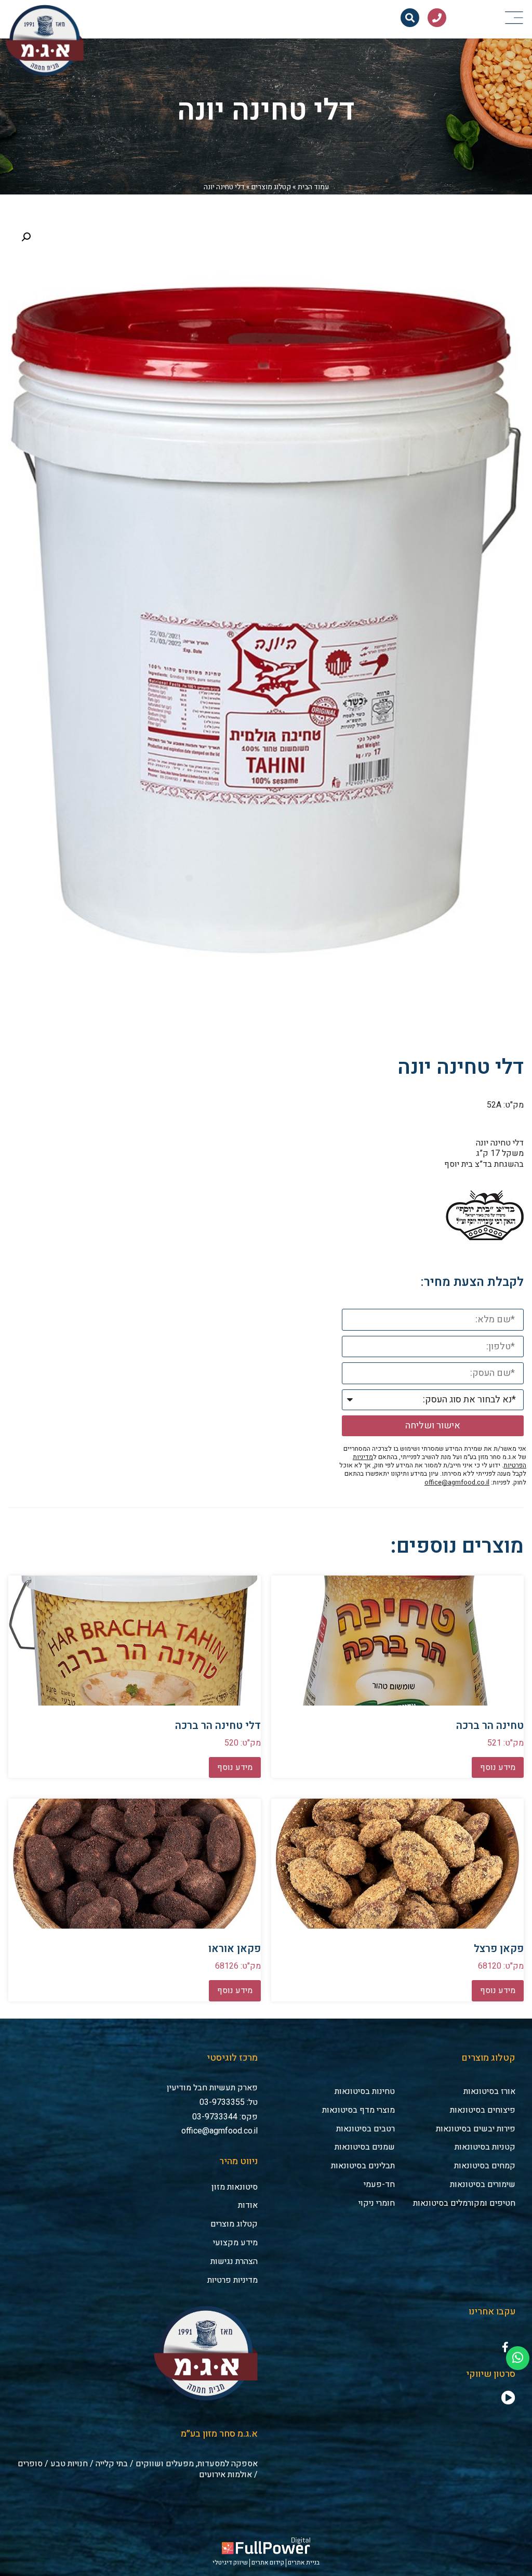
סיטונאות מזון (235, 2187)
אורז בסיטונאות (489, 2091)
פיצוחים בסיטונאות (483, 2110)
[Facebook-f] (505, 2347)
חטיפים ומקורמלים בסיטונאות (464, 2203)
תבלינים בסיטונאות (363, 2166)
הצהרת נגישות (234, 2261)
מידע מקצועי (235, 2243)
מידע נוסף (498, 1767)
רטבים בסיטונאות (365, 2129)
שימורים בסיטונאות (483, 2184)
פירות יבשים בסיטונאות (476, 2129)
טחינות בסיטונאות (365, 2091)
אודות (248, 2205)
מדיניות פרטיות (232, 2280)
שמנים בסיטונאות (365, 2147)
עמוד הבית (313, 187)
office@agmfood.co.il (457, 1482)
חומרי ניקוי (377, 2203)
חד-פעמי (379, 2184)
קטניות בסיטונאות (485, 2147)
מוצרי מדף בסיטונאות (358, 2110)
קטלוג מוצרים (271, 187)
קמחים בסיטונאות (485, 2166)
